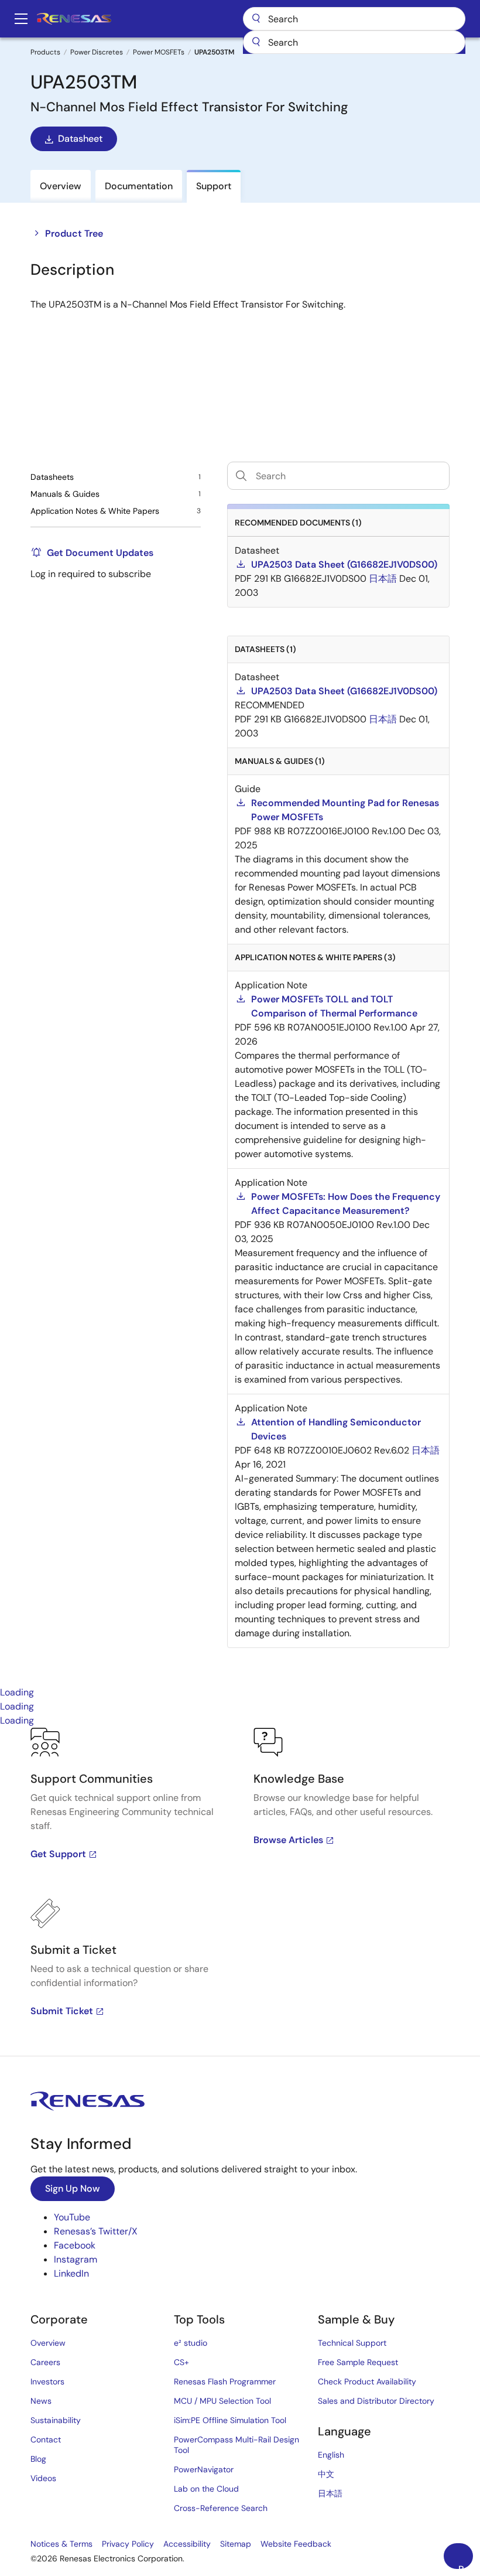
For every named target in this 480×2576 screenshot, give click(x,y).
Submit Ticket (62, 2011)
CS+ (181, 2362)
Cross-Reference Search (221, 2508)
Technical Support (352, 2343)
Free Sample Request (358, 2362)
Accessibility (187, 2544)
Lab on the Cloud (206, 2489)
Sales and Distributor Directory (376, 2401)
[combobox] (354, 42)
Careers (45, 2362)
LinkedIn (71, 2273)
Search (354, 19)
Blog (38, 2459)
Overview (48, 2343)
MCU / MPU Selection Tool (222, 2401)
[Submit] (256, 42)
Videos (43, 2478)
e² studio (191, 2343)
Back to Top (466, 2566)
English (331, 2455)
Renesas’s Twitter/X (96, 2231)
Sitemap (236, 2544)
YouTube (72, 2217)
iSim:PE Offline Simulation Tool (230, 2420)
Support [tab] (214, 186)
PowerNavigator (204, 2469)
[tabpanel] (240, 1892)
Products (45, 52)
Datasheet (80, 139)
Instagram (76, 2259)
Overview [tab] (61, 186)
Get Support (58, 1854)
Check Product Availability (367, 2381)
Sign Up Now (73, 2188)
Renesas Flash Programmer (225, 2381)
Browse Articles (288, 1840)
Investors (47, 2381)
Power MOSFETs (159, 52)
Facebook (75, 2245)
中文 (326, 2474)
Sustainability (56, 2420)
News (41, 2401)
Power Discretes (97, 52)
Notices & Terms (61, 2544)
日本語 (330, 2493)
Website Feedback (296, 2544)
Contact (46, 2439)
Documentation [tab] (139, 186)
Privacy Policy (128, 2544)
